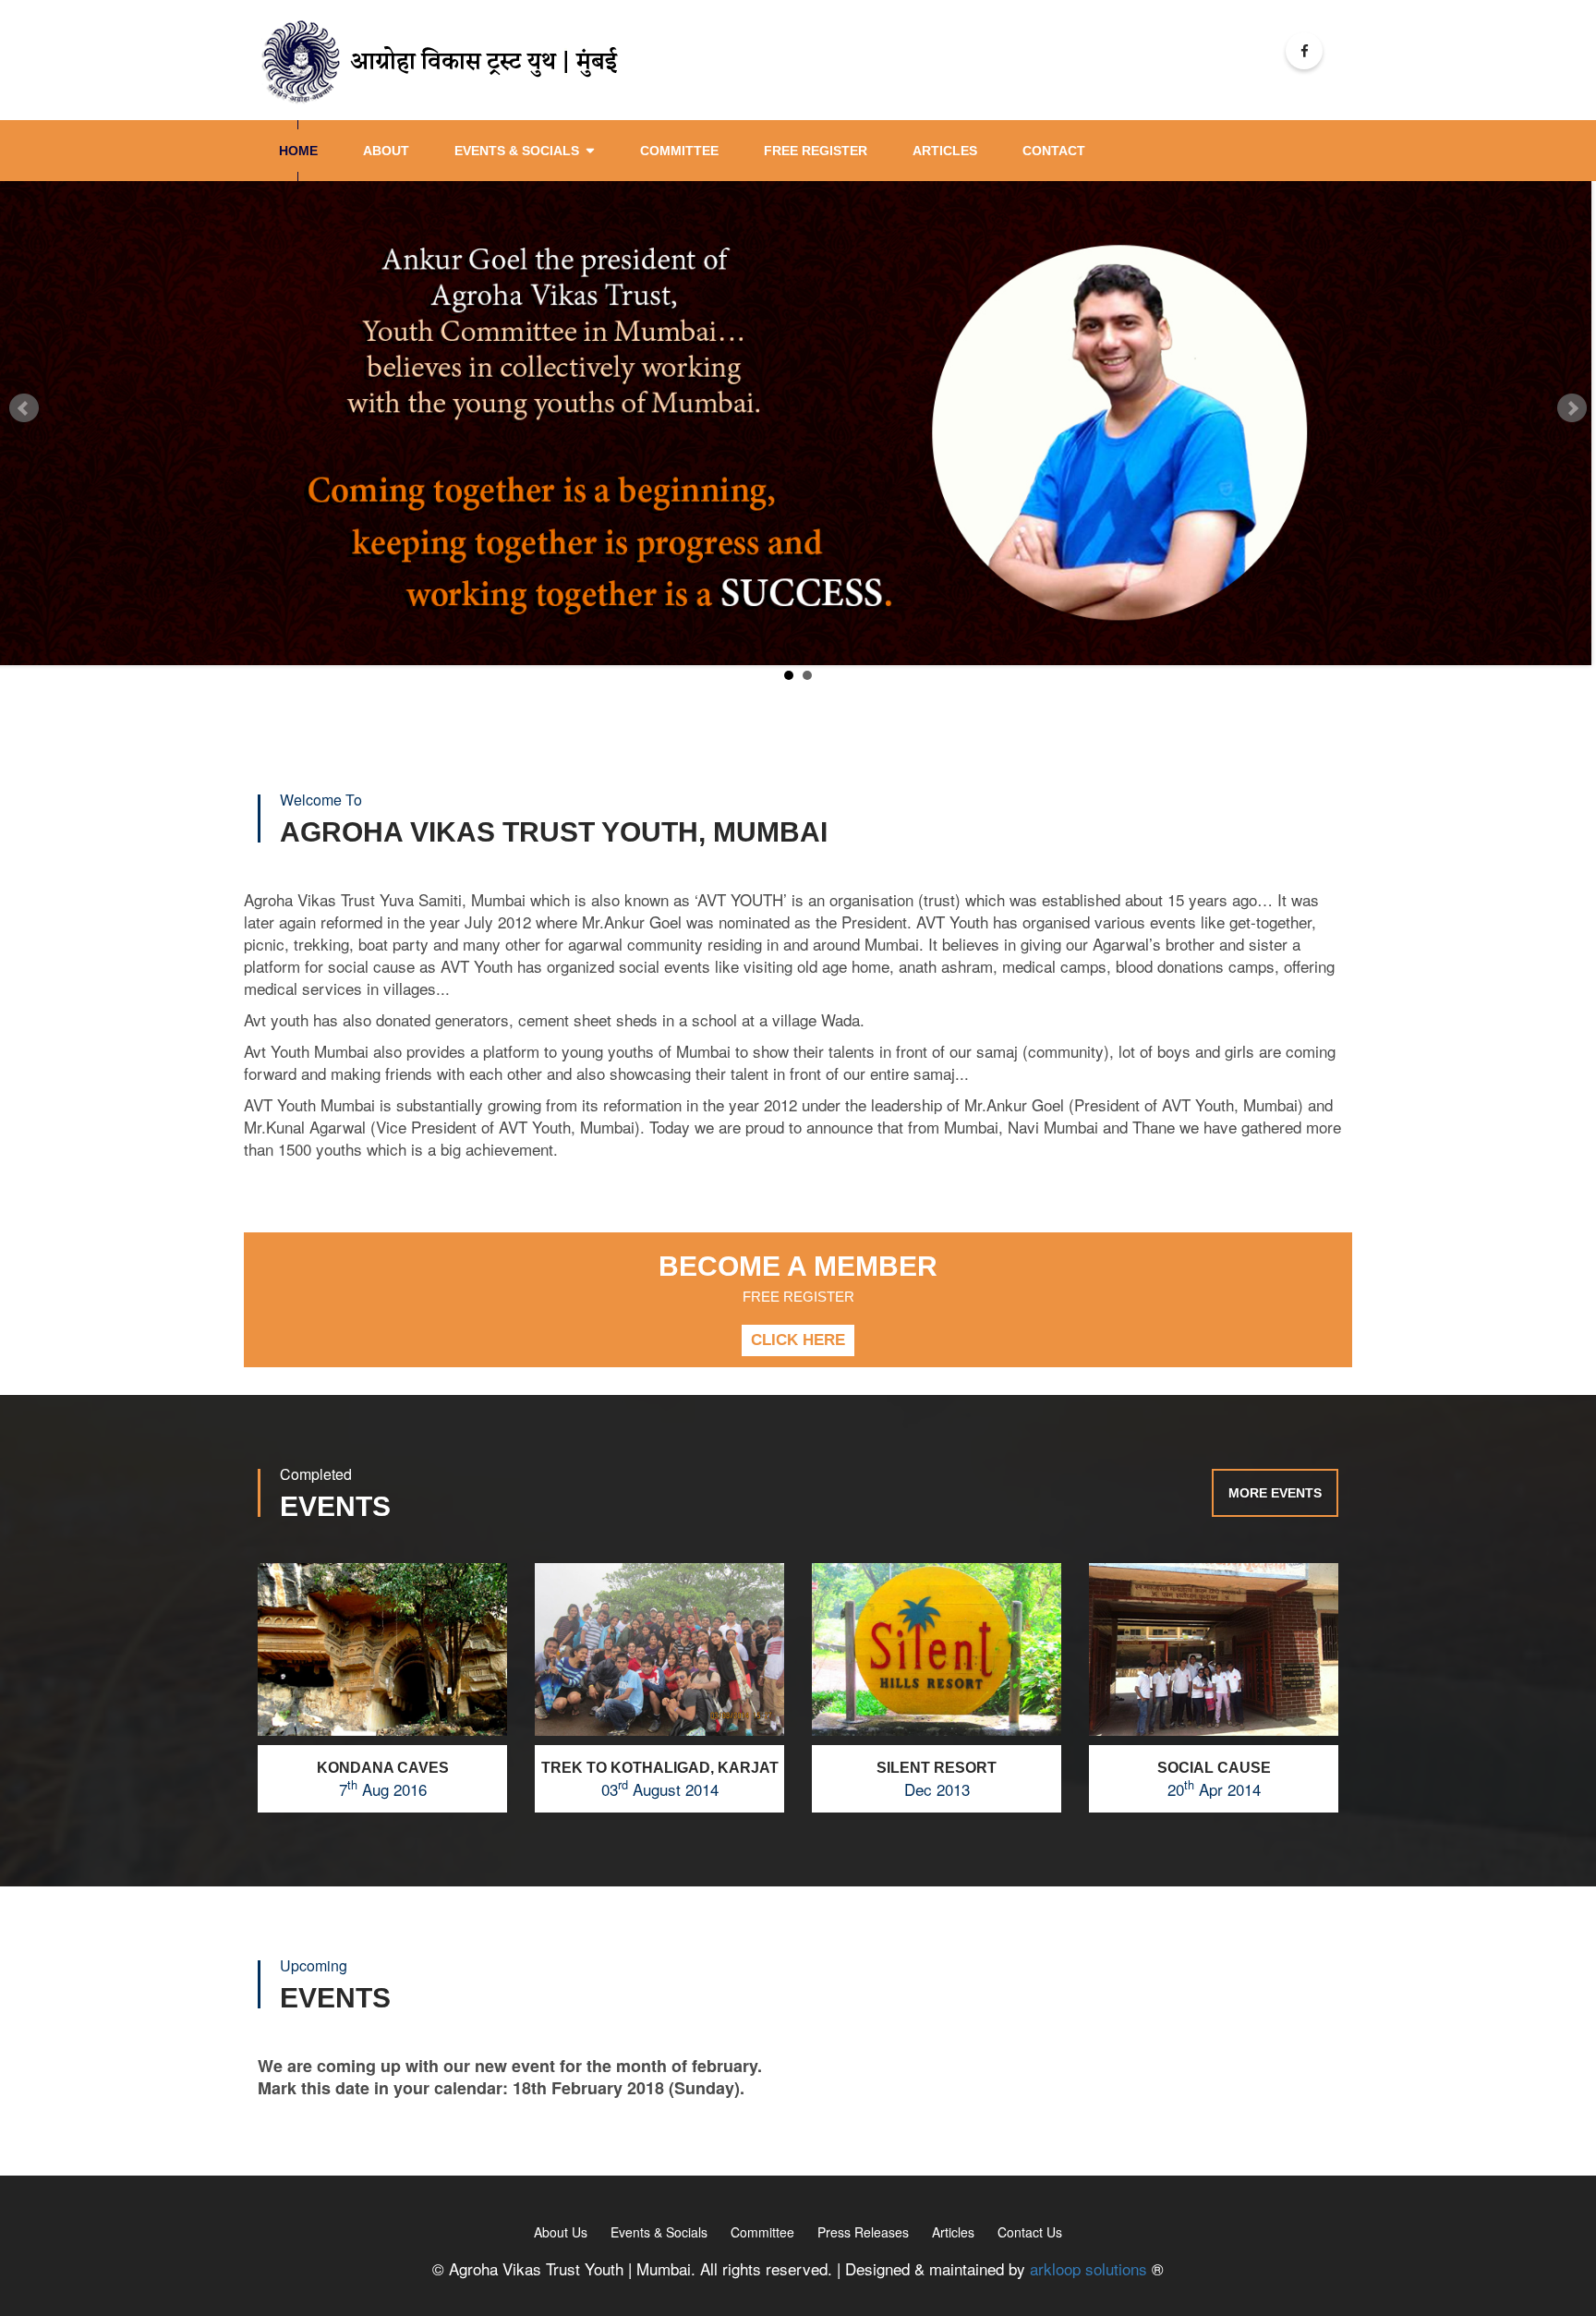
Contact (1054, 151)
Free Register (816, 151)
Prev (24, 408)
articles (945, 151)
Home (298, 151)
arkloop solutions (1088, 2268)
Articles (953, 2232)
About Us (561, 2232)
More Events (1275, 1493)
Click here (798, 1340)
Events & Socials (517, 151)
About (386, 151)
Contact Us (1030, 2232)
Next (1572, 408)
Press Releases (863, 2232)
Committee (679, 151)
